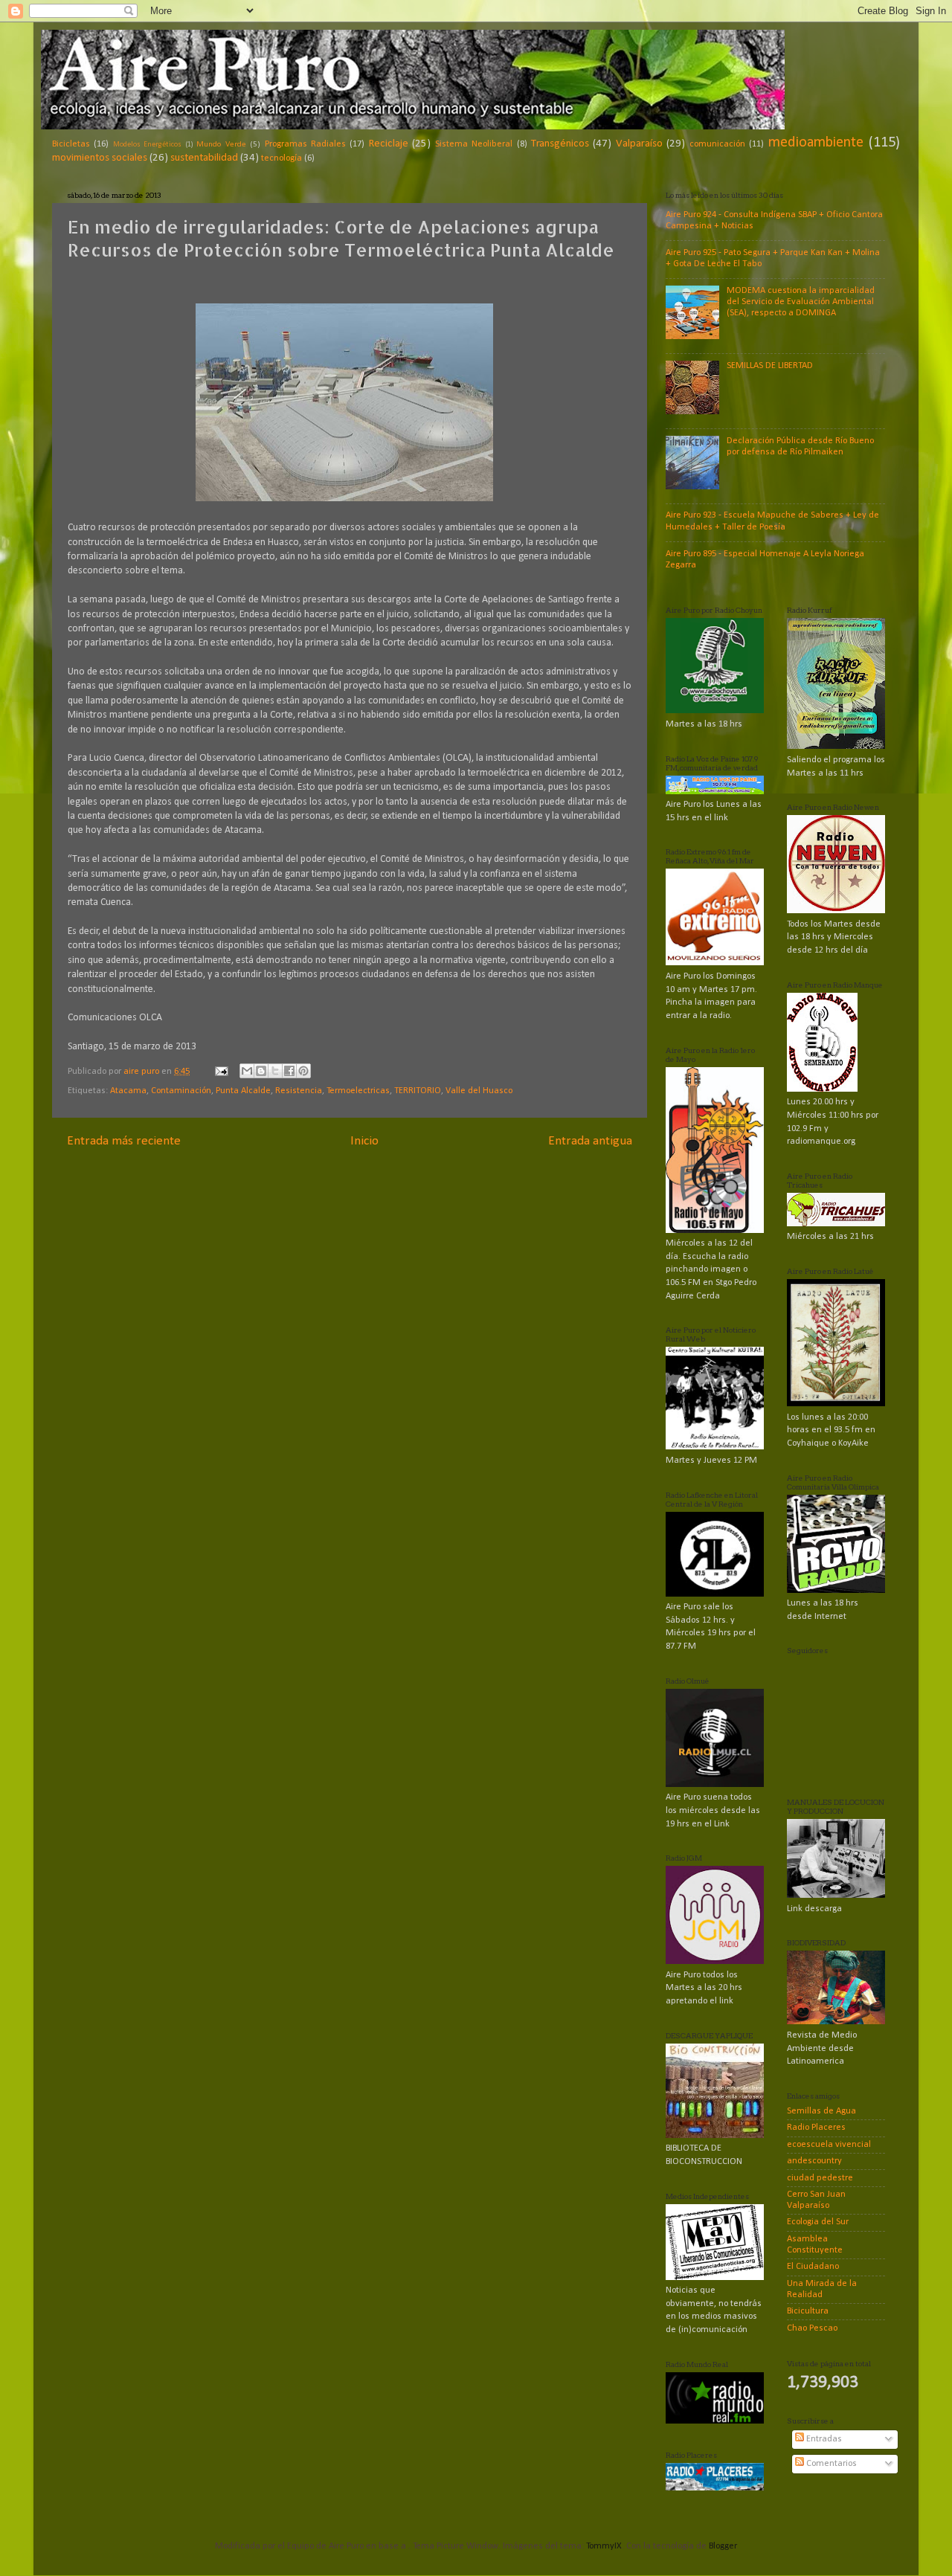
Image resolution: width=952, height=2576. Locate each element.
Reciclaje (389, 144)
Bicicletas (71, 144)
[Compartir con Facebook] (289, 1071)
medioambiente (816, 143)
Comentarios (830, 2464)
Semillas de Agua (821, 2111)
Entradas (823, 2439)
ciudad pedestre (820, 2178)
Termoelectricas (358, 1091)
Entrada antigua (590, 1141)
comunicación (717, 144)
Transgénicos (560, 144)
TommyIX (604, 2546)
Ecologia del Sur (818, 2222)
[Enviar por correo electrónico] (247, 1071)
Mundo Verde (221, 144)
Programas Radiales (305, 144)
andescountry (814, 2161)
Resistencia (299, 1091)
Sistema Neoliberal (474, 144)
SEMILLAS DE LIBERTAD (770, 366)
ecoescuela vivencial (829, 2145)
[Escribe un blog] (261, 1071)
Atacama (128, 1091)
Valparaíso (639, 144)
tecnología (282, 158)
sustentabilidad (204, 158)
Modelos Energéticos (147, 145)
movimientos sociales (100, 158)
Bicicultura (808, 2311)
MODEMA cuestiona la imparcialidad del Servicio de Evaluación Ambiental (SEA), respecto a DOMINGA (801, 302)
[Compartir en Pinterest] (303, 1071)
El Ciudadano (813, 2267)
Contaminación (181, 1091)
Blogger (723, 2546)
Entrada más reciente (124, 1141)
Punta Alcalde (243, 1091)
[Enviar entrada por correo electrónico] (221, 1072)
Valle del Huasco (479, 1091)
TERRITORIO (418, 1091)
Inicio (364, 1141)
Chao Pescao (812, 2328)
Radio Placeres (816, 2128)
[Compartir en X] (275, 1071)
